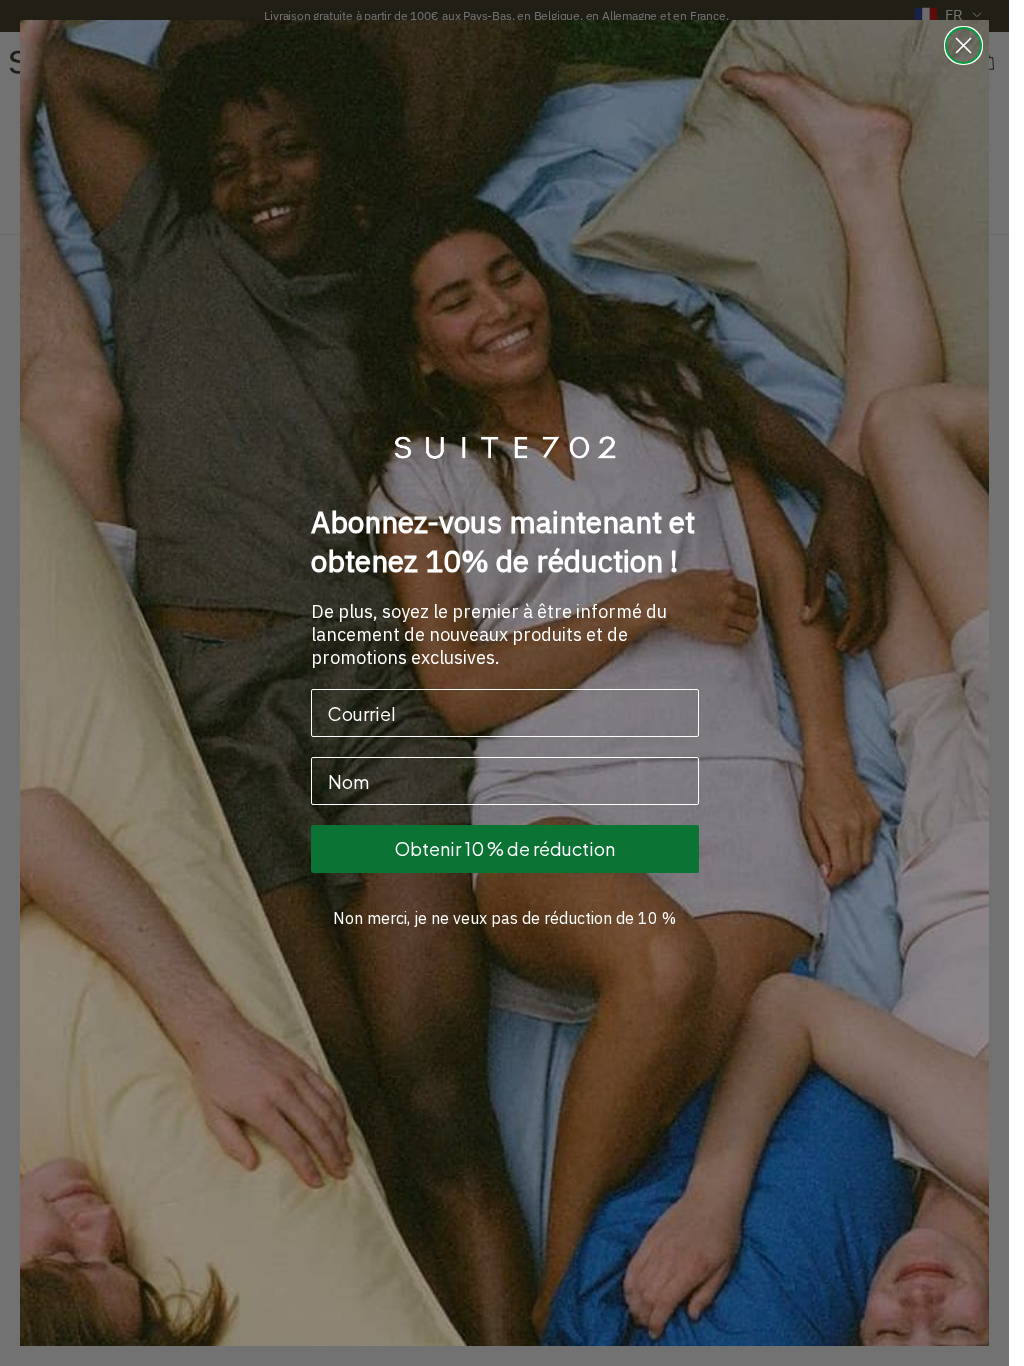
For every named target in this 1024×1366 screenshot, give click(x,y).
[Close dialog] (963, 45)
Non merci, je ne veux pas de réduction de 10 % (504, 918)
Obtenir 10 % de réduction (505, 848)
